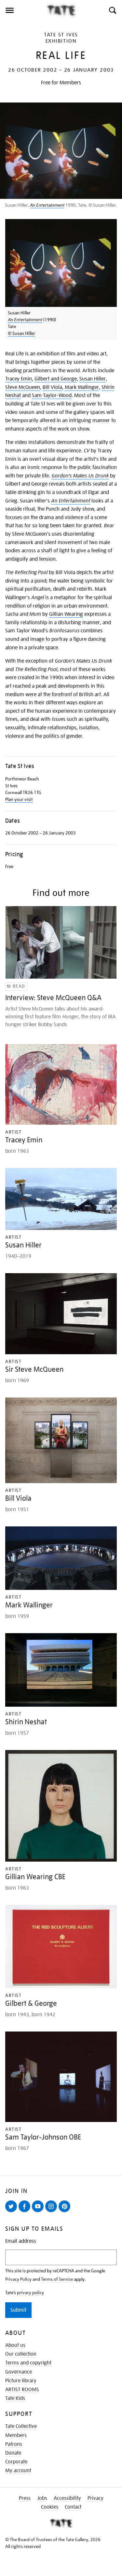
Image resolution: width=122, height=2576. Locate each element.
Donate (13, 2453)
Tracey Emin (19, 379)
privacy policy (30, 2293)
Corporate (16, 2462)
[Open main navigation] (23, 10)
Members (16, 2435)
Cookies (50, 2507)
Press (25, 2498)
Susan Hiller (93, 379)
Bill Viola (52, 387)
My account (18, 2471)
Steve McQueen (23, 387)
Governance (19, 2372)
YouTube (39, 2212)
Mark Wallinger (82, 387)
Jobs (42, 2498)
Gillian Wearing (66, 614)
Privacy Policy (18, 2279)
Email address (21, 2241)
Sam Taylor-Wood (52, 395)
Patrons (14, 2444)
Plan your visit (19, 799)
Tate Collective (21, 2426)
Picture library (21, 2381)
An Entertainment (47, 205)
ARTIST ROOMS (22, 2390)
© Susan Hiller (21, 333)
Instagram (52, 2212)
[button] (112, 10)
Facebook (26, 2212)
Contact (73, 2507)
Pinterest (66, 2212)
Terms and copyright (28, 2363)
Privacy (95, 2498)
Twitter (12, 2212)
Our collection (21, 2354)
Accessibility (67, 2498)
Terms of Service (57, 2279)
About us (15, 2345)
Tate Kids (15, 2398)
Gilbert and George (56, 379)
